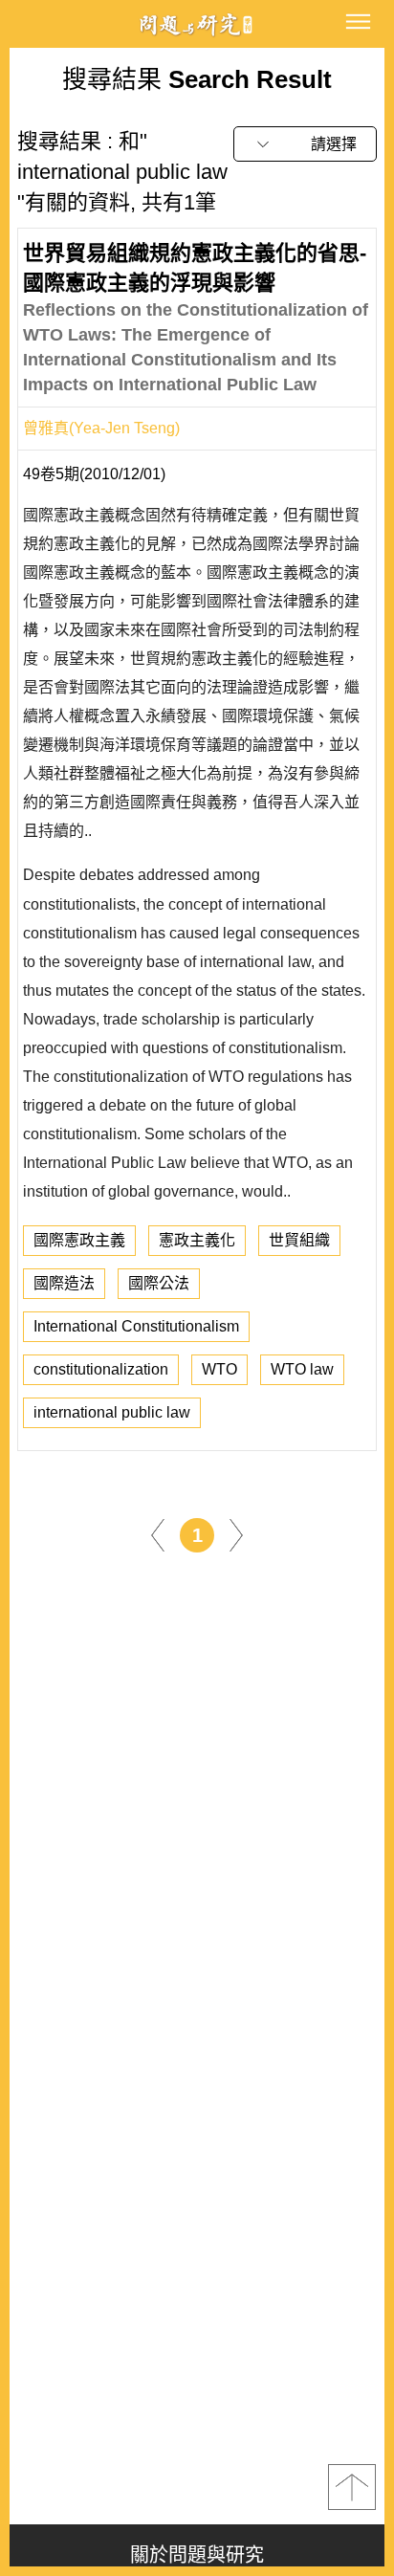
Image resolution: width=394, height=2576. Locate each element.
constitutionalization (101, 1369)
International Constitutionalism (136, 1326)
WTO (219, 1369)
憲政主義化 (197, 1240)
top (352, 2487)
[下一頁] (236, 1535)
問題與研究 (197, 24)
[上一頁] (158, 1535)
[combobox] (305, 144)
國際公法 (159, 1283)
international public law (112, 1412)
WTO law (302, 1369)
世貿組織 (299, 1240)
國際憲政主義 (79, 1240)
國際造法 (64, 1283)
